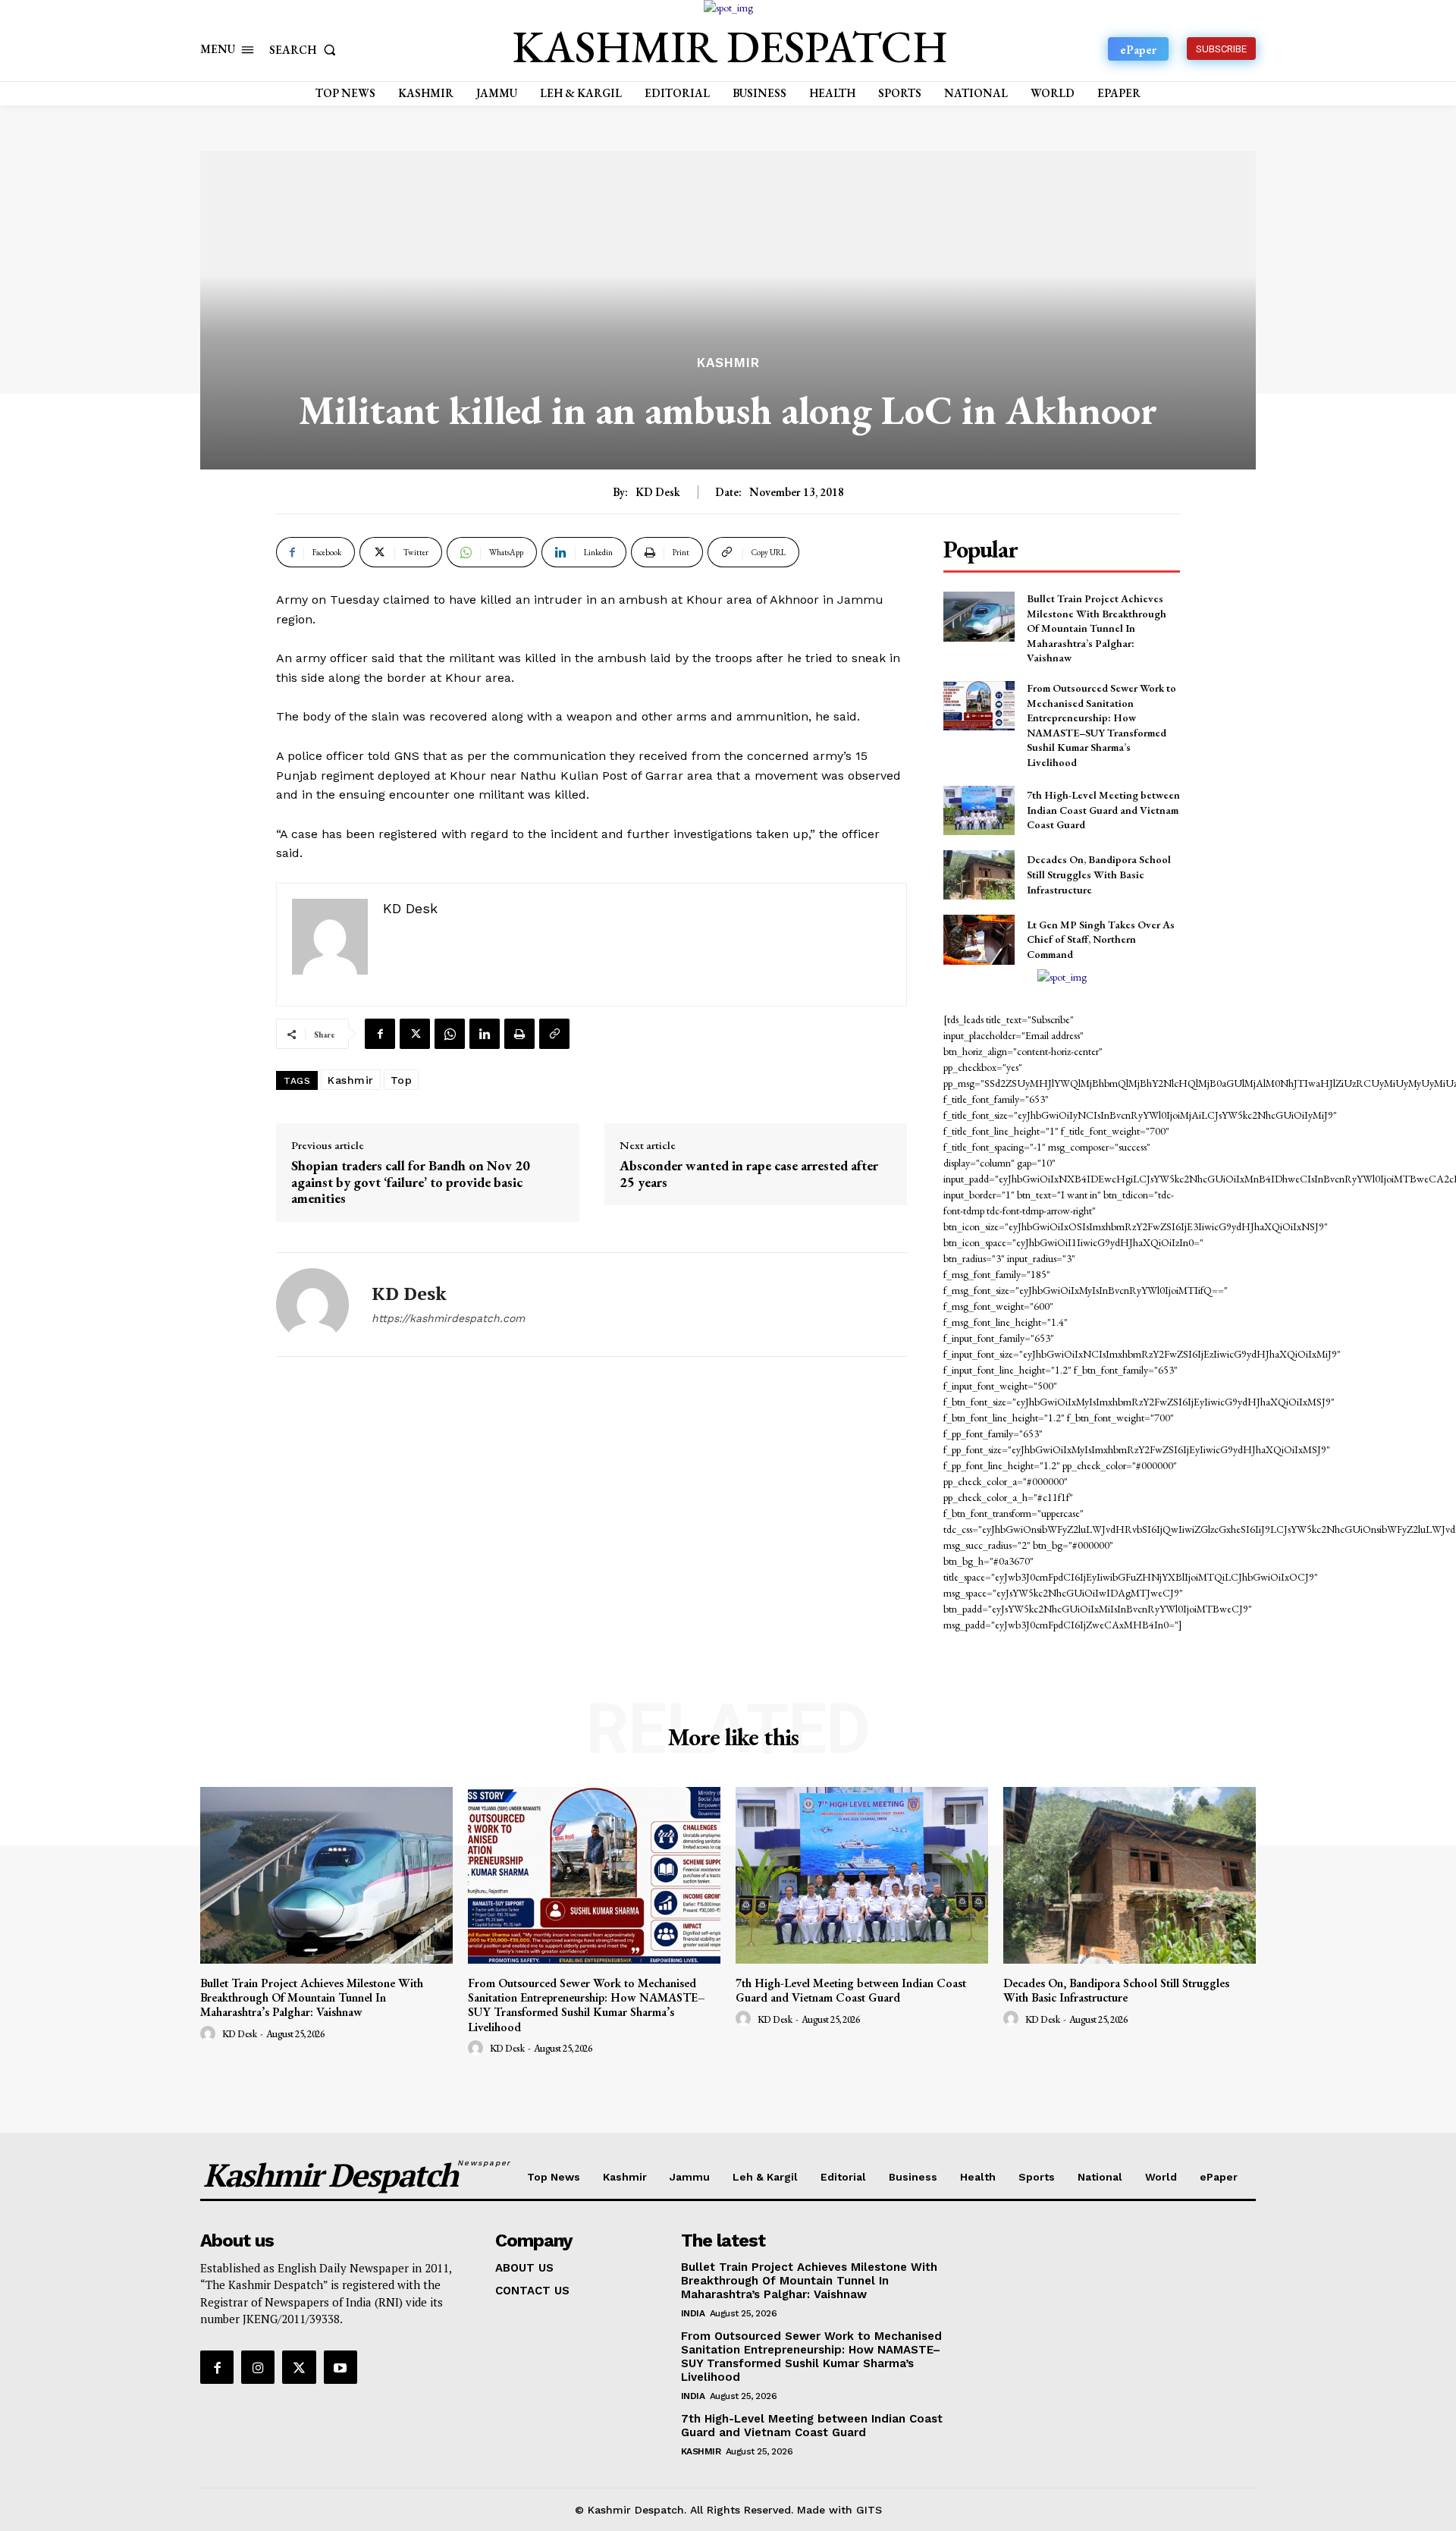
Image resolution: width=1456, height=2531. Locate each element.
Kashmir (728, 363)
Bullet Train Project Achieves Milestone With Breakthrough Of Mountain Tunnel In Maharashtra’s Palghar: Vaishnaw (1097, 628)
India (693, 2313)
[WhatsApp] (450, 1034)
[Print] (519, 1034)
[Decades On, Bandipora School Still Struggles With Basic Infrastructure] (979, 875)
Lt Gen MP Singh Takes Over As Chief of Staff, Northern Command (1101, 939)
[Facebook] (380, 1034)
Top (402, 1080)
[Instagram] (258, 2367)
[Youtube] (340, 2367)
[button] (306, 50)
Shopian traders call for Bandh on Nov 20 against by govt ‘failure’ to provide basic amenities (411, 1182)
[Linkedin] (485, 1034)
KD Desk (658, 492)
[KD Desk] (312, 1305)
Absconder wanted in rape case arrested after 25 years (749, 1174)
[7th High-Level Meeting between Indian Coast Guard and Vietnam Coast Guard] (979, 810)
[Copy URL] (554, 1034)
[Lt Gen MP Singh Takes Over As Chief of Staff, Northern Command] (979, 939)
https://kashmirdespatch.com (448, 1318)
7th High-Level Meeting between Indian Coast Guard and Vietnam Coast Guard (1103, 810)
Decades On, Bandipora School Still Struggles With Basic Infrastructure (1099, 874)
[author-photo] (210, 2034)
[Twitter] (415, 1034)
